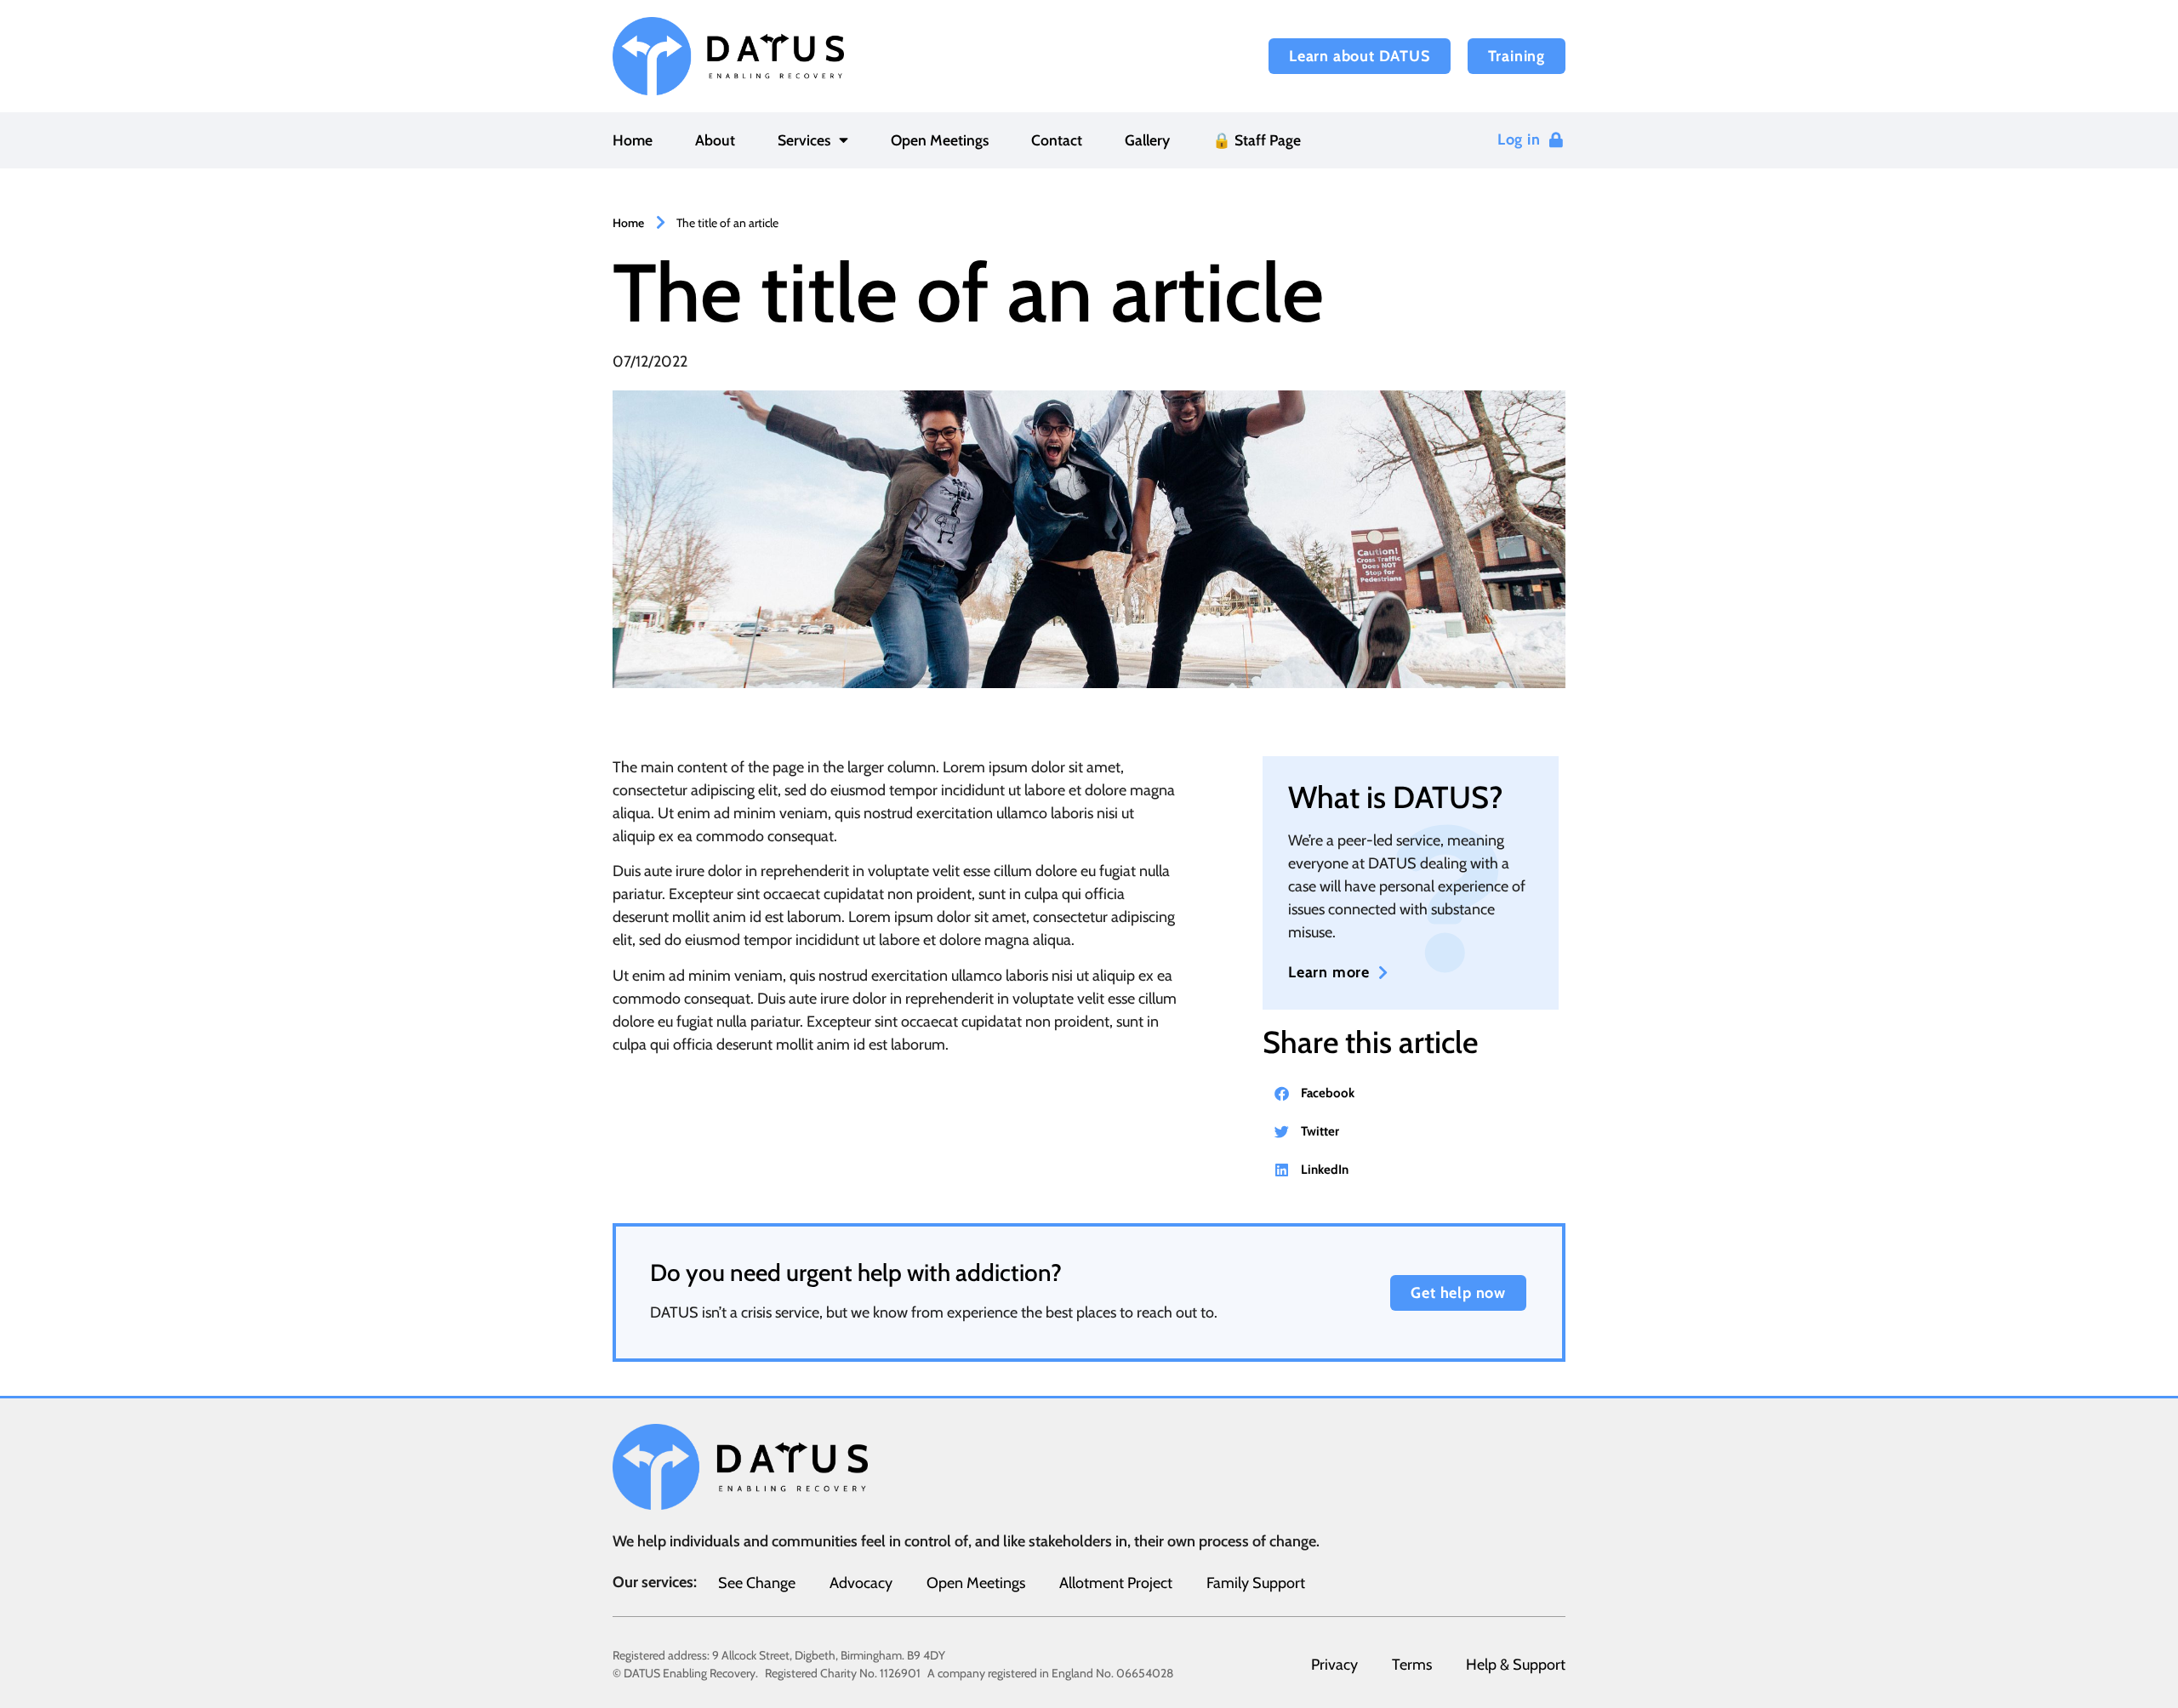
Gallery (1147, 140)
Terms (1412, 1665)
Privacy (1334, 1665)
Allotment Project (1116, 1583)
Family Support (1256, 1583)
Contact (1057, 140)
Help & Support (1516, 1665)
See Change (757, 1583)
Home (633, 140)
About (715, 140)
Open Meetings (940, 140)
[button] (1411, 1093)
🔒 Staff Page (1257, 140)
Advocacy (861, 1583)
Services (804, 140)
